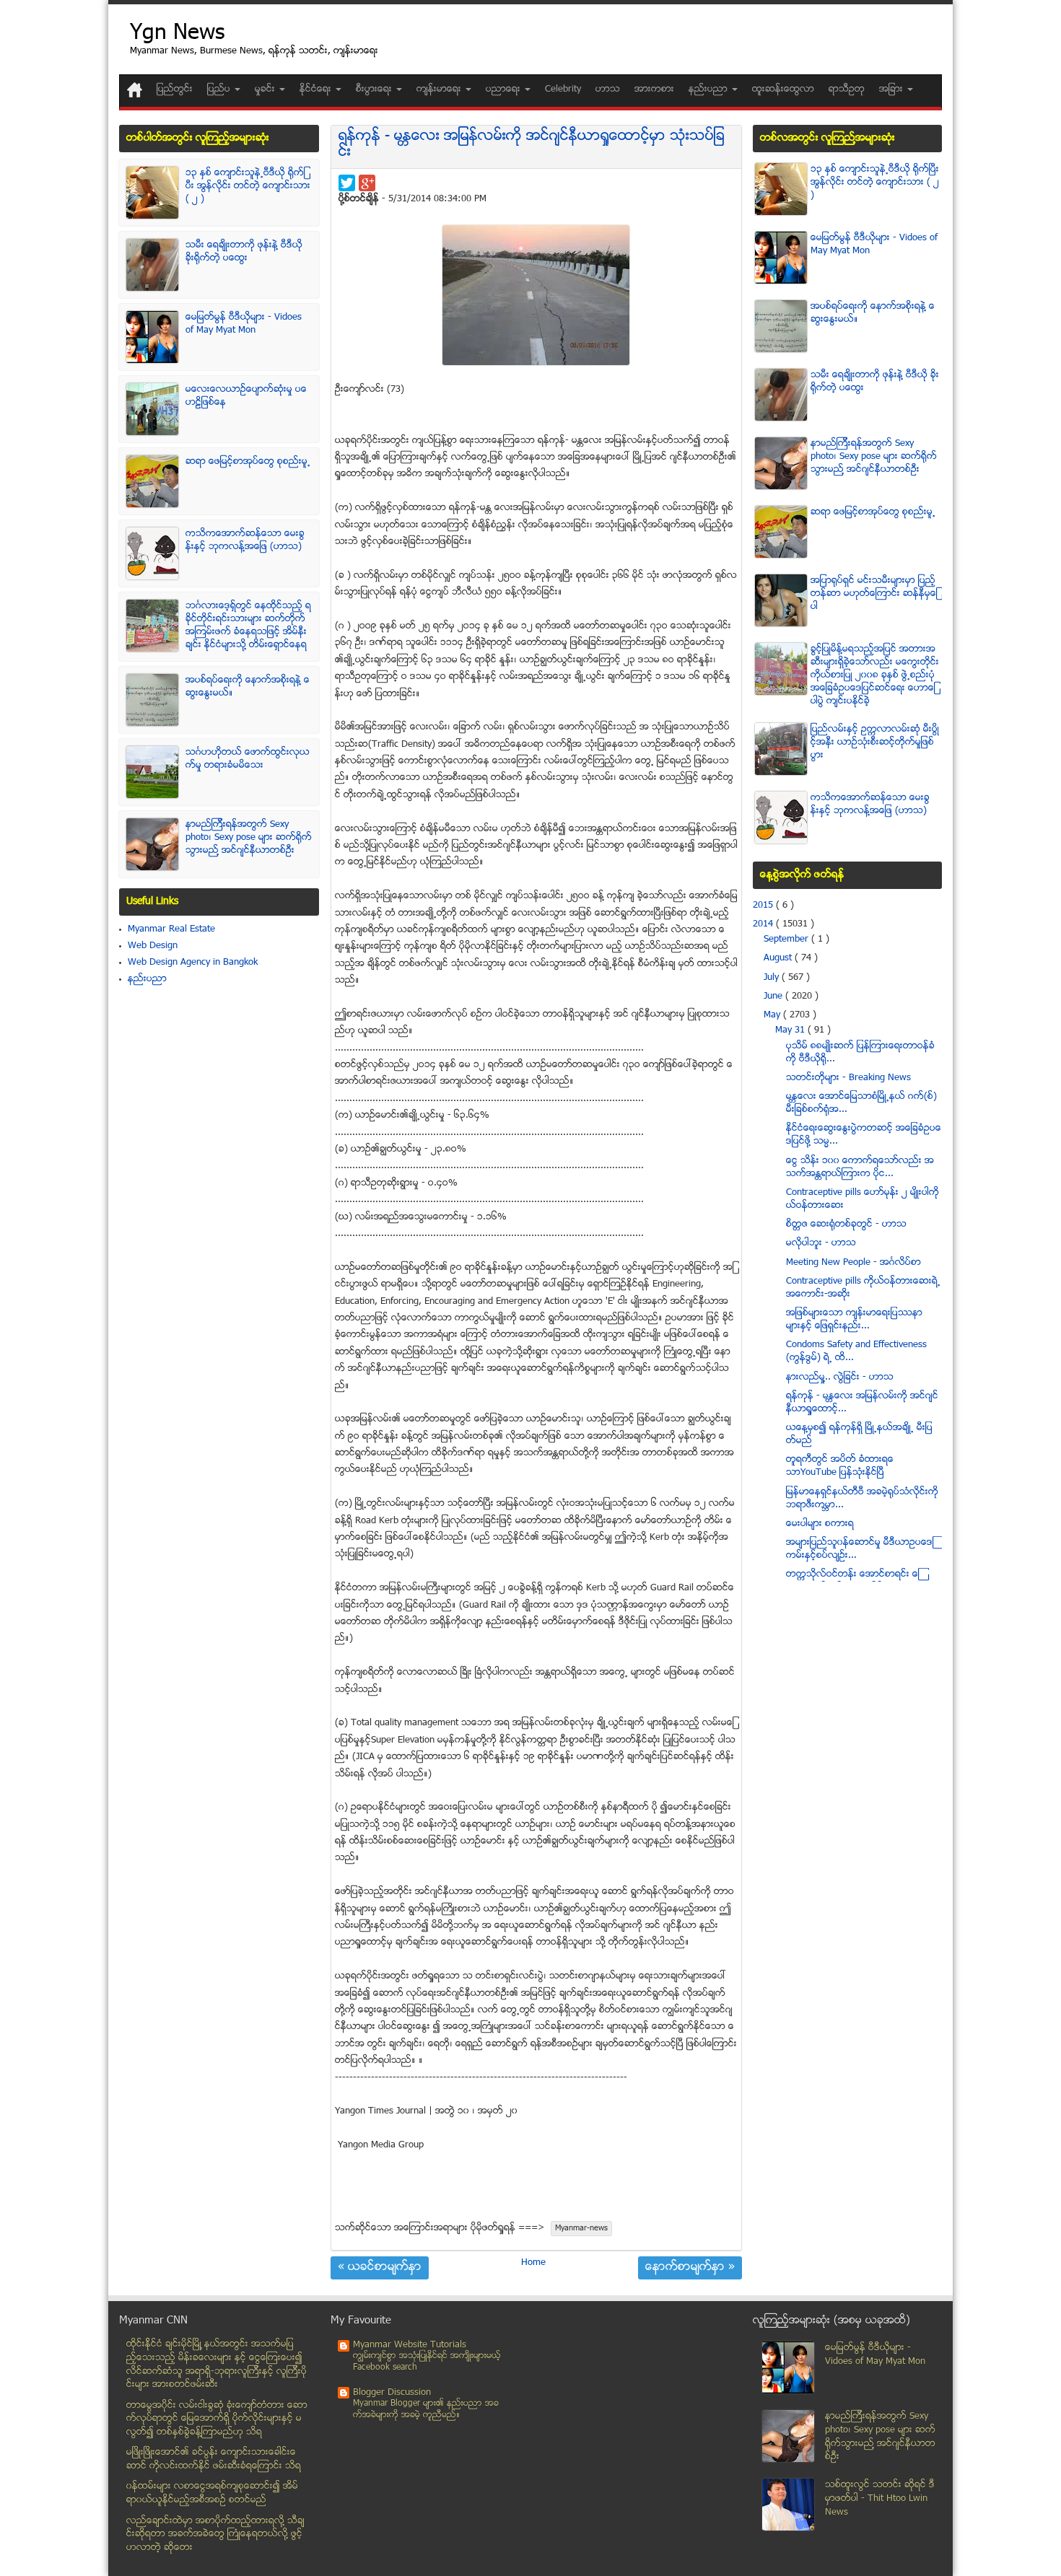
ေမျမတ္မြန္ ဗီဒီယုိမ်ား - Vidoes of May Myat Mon (244, 324)
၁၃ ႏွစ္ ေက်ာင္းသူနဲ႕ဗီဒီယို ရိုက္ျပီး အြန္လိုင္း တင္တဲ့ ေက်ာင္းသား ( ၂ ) (248, 186)
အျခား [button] (892, 89)
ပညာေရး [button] (505, 89)
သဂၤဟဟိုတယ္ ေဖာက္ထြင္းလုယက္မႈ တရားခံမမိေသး (248, 759)
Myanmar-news (581, 2229)
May (773, 1015)
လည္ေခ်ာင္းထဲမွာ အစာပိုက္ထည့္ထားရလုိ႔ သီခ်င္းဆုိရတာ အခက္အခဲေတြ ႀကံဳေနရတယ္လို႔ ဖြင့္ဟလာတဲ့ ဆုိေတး (215, 2535)
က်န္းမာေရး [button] (440, 89)
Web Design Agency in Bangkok (193, 963)
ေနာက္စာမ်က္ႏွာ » (690, 2268)
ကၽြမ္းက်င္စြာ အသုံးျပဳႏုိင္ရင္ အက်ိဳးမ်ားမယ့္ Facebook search (427, 2362)
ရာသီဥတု (847, 89)
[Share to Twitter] (347, 183)
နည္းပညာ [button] (709, 89)
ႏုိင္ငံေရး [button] (317, 89)
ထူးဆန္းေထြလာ (783, 89)
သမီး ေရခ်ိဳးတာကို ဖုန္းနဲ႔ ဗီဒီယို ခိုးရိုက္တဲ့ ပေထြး (244, 252)
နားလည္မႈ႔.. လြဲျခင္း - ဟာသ (840, 1377)
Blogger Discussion (392, 2393)
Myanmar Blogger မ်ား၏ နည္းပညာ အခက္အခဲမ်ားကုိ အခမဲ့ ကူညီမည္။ (426, 2410)
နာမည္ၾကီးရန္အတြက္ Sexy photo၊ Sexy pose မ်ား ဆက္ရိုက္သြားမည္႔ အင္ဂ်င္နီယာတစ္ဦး (249, 838)
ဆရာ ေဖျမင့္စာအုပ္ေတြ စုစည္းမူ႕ (248, 462)
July (773, 978)
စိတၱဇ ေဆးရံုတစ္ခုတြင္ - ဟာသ (846, 1225)
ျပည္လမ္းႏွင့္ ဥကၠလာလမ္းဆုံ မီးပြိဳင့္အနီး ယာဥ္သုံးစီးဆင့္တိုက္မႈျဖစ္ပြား (875, 742)
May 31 (791, 1030)
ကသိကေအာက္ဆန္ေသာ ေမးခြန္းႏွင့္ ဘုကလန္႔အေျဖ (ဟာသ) (245, 540)
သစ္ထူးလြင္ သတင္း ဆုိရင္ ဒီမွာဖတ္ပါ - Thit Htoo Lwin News (880, 2498)
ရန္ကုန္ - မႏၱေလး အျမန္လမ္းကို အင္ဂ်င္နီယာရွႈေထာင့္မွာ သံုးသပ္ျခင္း (532, 145)
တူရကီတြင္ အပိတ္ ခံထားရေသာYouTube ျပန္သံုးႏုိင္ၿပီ (840, 1466)
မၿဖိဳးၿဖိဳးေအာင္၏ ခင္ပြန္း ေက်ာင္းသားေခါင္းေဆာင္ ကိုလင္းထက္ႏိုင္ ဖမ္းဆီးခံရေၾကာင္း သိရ (214, 2459)
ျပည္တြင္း (175, 89)
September (787, 939)
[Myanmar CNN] (135, 90)
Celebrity (563, 89)
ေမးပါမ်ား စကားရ (820, 1524)
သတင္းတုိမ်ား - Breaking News (848, 1078)
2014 (764, 924)
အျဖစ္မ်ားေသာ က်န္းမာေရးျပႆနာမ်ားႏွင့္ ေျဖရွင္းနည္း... (854, 1320)
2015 (764, 906)
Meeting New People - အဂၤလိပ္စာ (853, 1263)
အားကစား (654, 89)
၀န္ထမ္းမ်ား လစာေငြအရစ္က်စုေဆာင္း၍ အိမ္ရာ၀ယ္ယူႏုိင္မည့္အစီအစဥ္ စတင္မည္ (212, 2493)
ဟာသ (608, 89)
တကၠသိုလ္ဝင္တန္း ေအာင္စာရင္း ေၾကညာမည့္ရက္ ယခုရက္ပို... (853, 1581)
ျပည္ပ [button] (220, 89)
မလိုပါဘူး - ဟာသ (821, 1243)
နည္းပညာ (147, 979)
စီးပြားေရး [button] (375, 89)
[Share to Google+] (367, 183)
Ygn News (177, 34)
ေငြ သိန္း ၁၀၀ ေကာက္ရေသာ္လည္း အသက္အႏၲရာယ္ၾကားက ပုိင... (860, 1167)
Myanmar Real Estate (171, 929)
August (779, 958)
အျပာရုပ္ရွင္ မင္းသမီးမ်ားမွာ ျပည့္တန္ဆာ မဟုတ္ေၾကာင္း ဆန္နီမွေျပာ (874, 594)
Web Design (153, 946)
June (774, 996)
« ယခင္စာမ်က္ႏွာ (380, 2268)
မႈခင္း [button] (266, 89)
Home (533, 2263)
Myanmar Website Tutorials (410, 2345)
